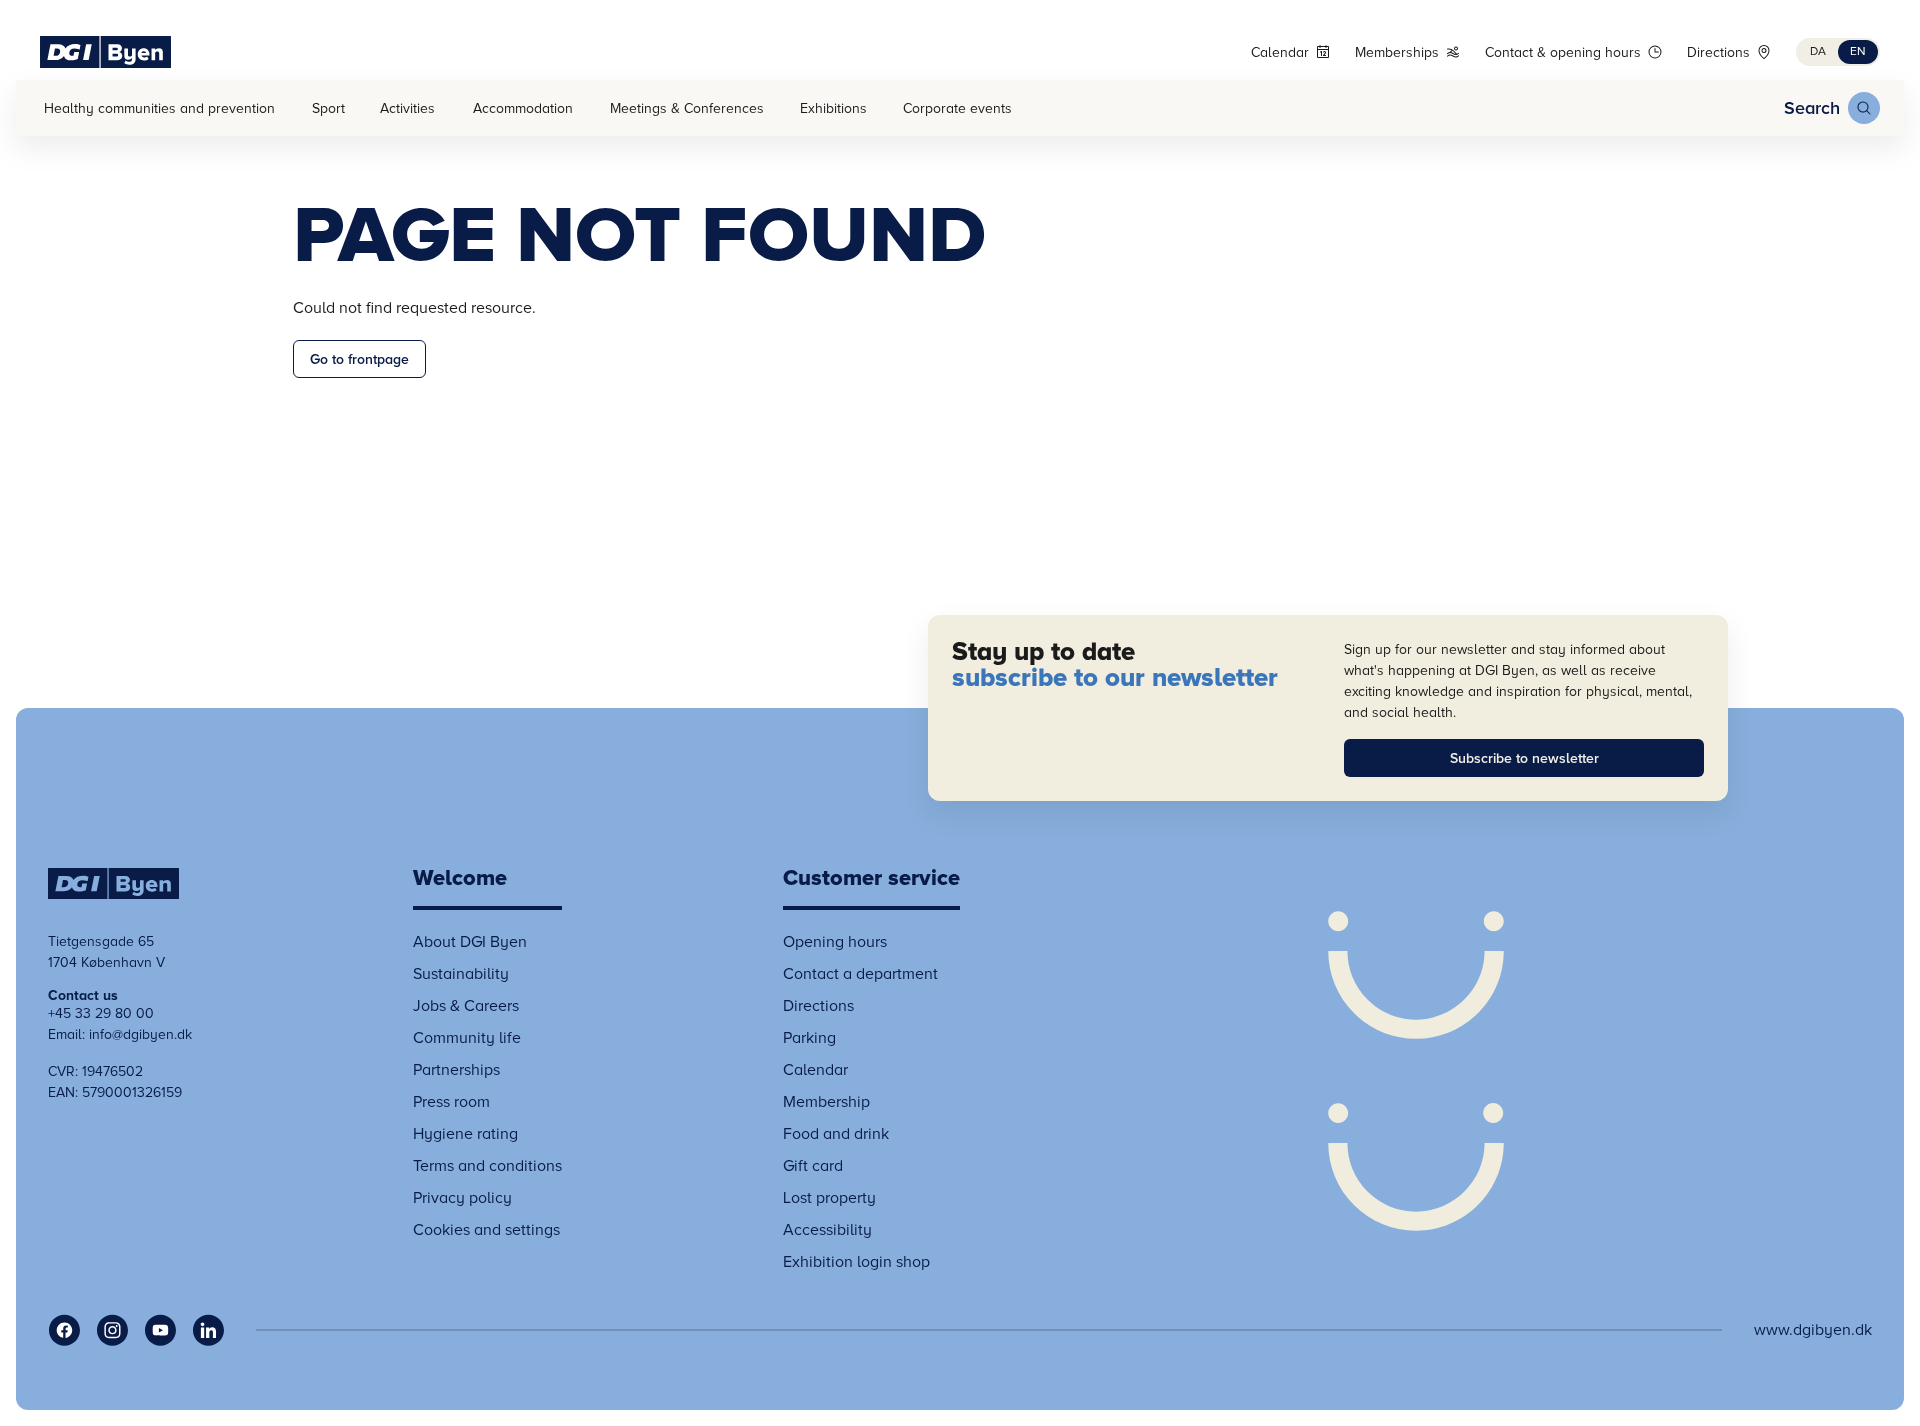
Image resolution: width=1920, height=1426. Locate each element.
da (1818, 51)
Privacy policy (462, 1198)
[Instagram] (112, 1330)
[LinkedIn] (208, 1330)
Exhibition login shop (856, 1262)
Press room (451, 1102)
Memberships (1397, 52)
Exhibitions (833, 108)
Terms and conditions (487, 1166)
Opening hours (835, 942)
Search (1812, 108)
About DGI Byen (470, 942)
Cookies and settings (486, 1230)
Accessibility (827, 1230)
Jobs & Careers (466, 1006)
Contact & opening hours (1563, 52)
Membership (826, 1102)
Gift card (813, 1166)
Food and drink (836, 1134)
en (1858, 51)
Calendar (1280, 52)
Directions (1718, 52)
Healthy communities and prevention (159, 108)
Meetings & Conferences (687, 108)
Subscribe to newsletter (1524, 758)
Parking (809, 1038)
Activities (407, 108)
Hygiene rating (465, 1134)
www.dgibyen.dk (1813, 1330)
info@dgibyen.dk (140, 1034)
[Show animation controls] (1416, 1071)
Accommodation (523, 108)
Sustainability (461, 974)
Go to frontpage (359, 359)
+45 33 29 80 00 (101, 1013)
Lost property (829, 1198)
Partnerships (456, 1070)
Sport (328, 108)
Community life (467, 1038)
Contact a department (860, 974)
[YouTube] (160, 1330)
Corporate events (957, 108)
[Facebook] (64, 1330)
